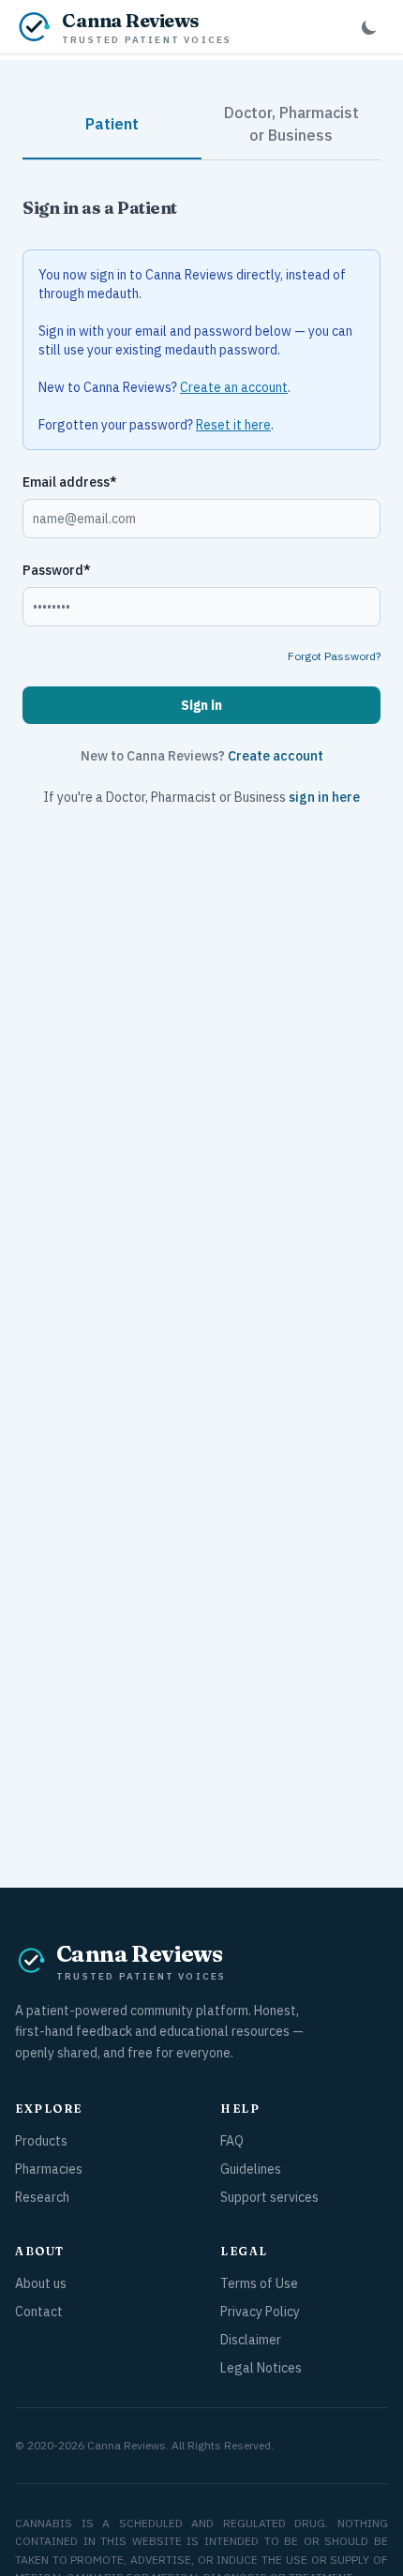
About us (41, 2283)
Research (42, 2197)
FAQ (232, 2141)
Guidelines (251, 2169)
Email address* (70, 482)
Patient (112, 124)
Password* (57, 570)
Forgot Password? (334, 656)
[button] (369, 27)
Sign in (201, 705)
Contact (39, 2312)
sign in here (324, 797)
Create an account (234, 387)
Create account (276, 756)
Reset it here (233, 425)
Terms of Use (259, 2283)
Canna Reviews (127, 2445)
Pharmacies (49, 2169)
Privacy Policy (260, 2312)
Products (41, 2141)
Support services (269, 2197)
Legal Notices (261, 2368)
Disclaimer (251, 2340)
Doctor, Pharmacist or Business (291, 124)
